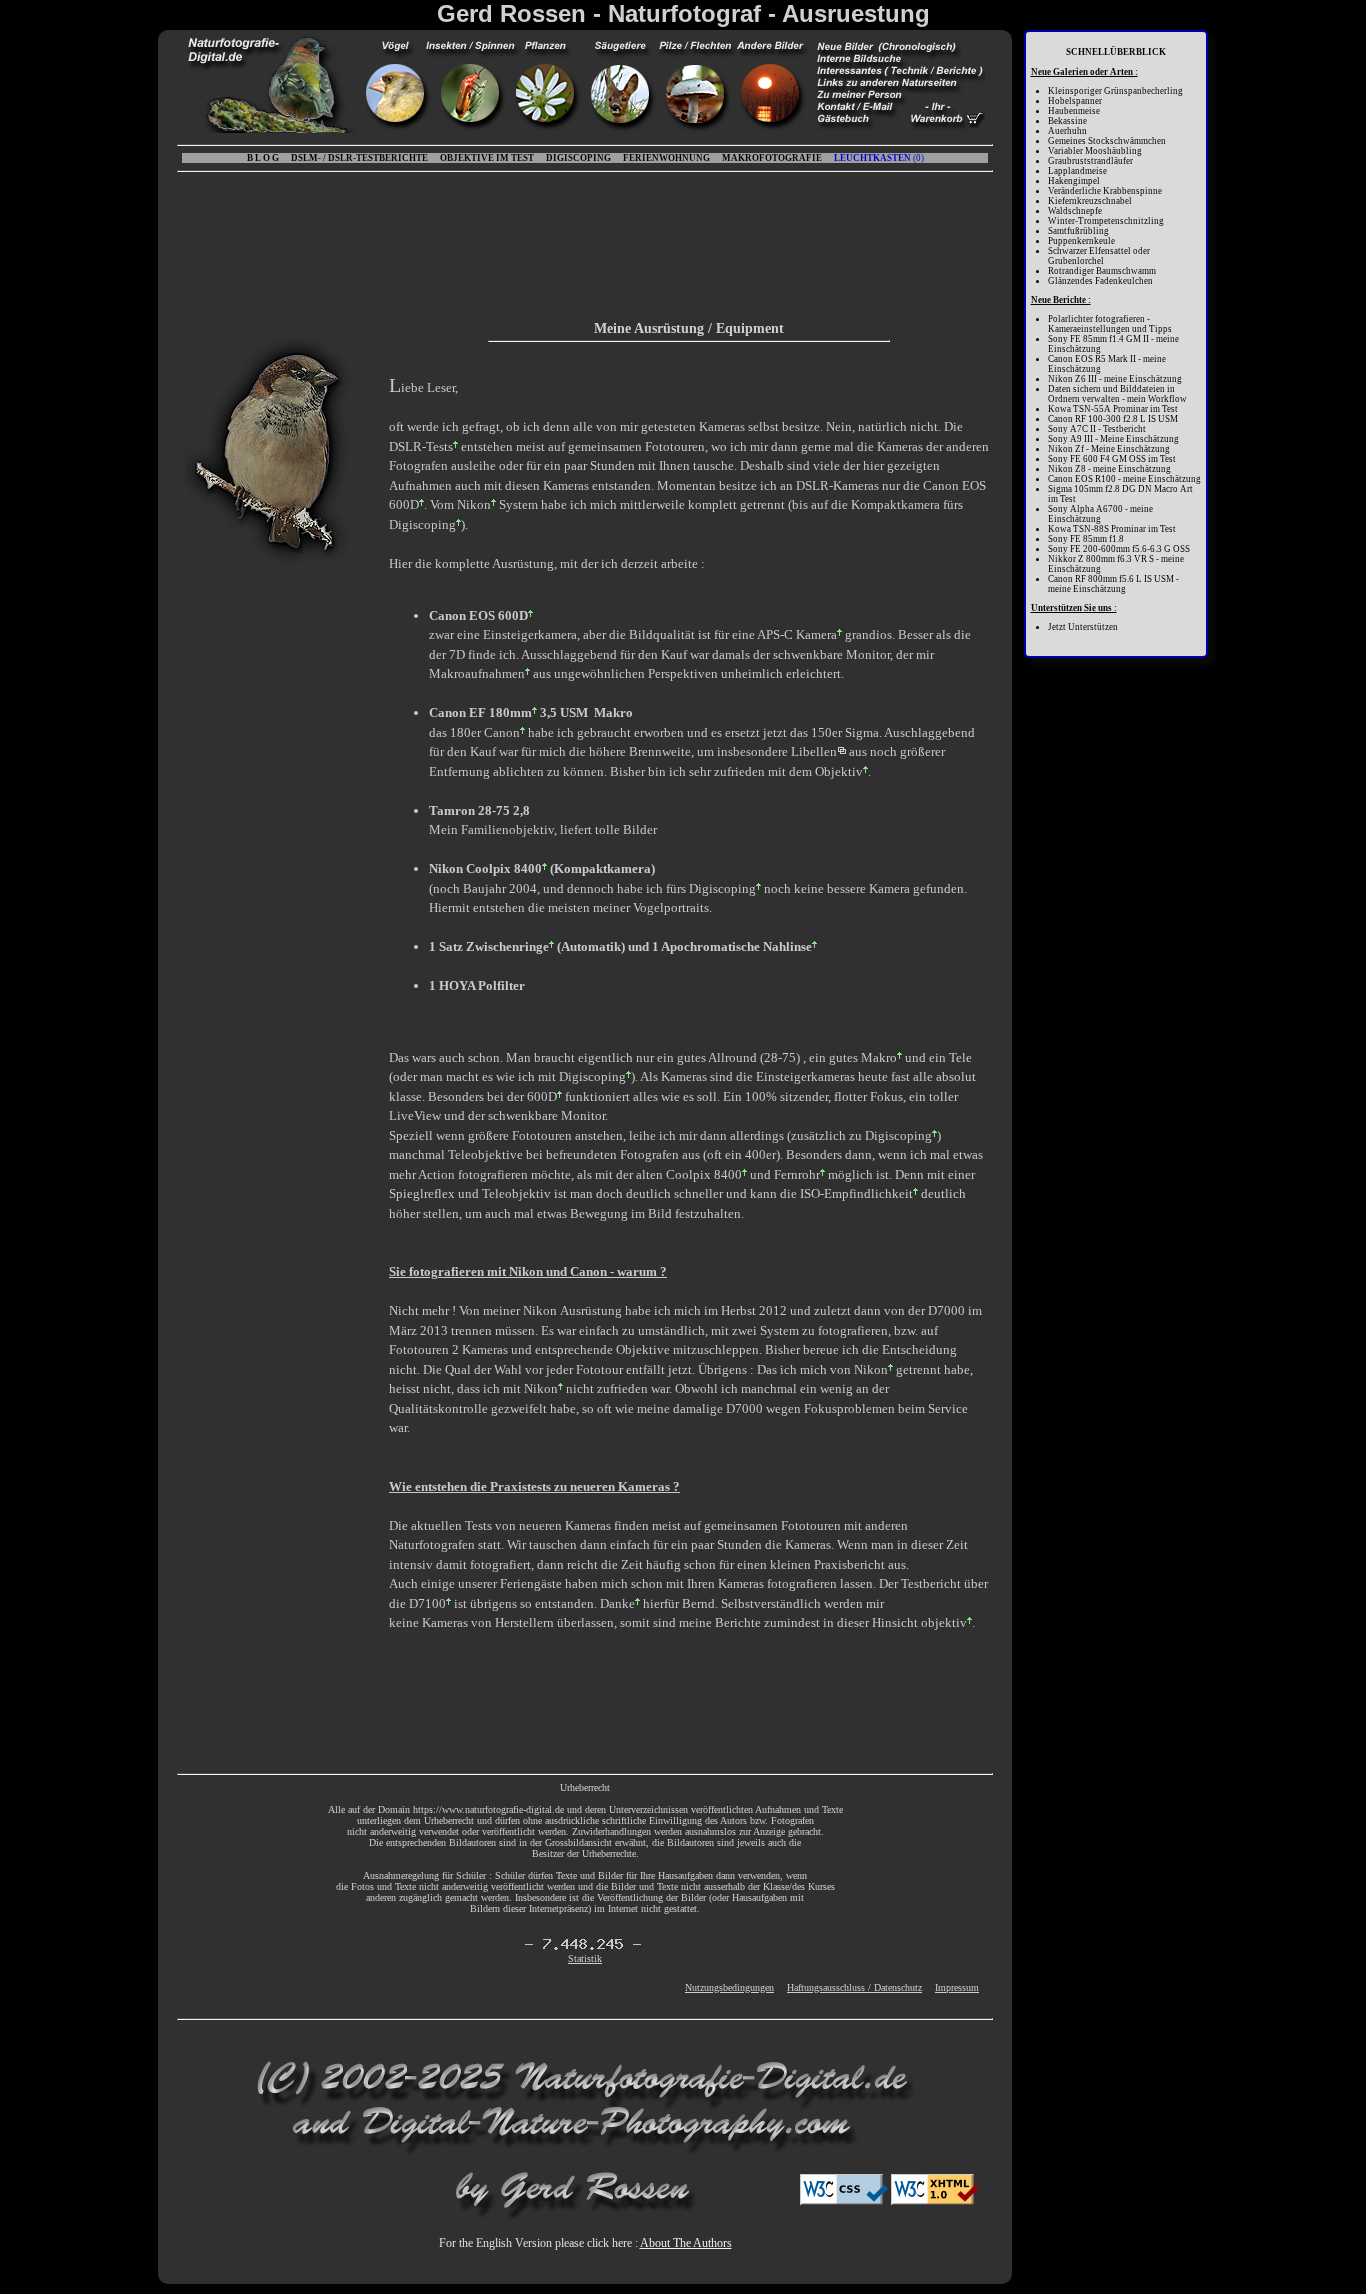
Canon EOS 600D (478, 615)
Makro (879, 1057)
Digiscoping (422, 524)
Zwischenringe (507, 946)
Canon (502, 732)
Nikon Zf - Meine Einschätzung (1109, 449)
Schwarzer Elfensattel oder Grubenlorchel (1099, 256)
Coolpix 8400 (704, 1174)
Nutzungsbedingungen (729, 1987)
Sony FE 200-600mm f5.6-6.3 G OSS (1119, 549)
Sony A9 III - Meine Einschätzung (1113, 439)
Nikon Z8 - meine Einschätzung (1109, 469)
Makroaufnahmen (477, 673)
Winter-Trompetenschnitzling (1106, 221)
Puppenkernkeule (1081, 241)
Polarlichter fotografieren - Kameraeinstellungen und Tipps (1110, 324)
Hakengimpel (1074, 181)
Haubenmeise (1074, 111)
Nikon (474, 504)
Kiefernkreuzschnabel (1090, 201)
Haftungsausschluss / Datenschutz (854, 1987)
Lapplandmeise (1077, 171)
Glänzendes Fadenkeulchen (1100, 281)
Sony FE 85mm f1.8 (1086, 539)
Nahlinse (787, 946)
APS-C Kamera (797, 634)
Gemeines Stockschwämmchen (1107, 141)
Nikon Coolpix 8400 (485, 868)
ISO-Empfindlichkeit (856, 1193)
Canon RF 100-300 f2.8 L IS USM (1113, 419)
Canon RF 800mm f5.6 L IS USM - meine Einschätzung (1113, 584)
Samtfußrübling (1078, 231)
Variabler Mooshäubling (1095, 151)
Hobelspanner (1075, 101)
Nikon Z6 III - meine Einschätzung (1115, 379)
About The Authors (686, 2243)
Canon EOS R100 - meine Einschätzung (1124, 479)
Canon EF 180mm (480, 712)
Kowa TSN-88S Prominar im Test (1112, 529)
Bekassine (1067, 121)
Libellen (814, 751)
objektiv (944, 1622)
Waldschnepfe (1075, 211)
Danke (617, 1603)
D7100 (427, 1603)
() (879, 158)
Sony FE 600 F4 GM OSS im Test (1112, 459)
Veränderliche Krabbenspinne (1105, 191)
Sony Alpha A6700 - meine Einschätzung (1100, 514)
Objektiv (839, 771)
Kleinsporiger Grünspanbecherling (1115, 91)
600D (542, 1096)
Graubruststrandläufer (1090, 161)
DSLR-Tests (421, 446)
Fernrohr (797, 1174)
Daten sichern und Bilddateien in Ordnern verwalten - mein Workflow (1117, 394)
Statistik (585, 1958)
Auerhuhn (1067, 131)
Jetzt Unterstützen (1083, 627)
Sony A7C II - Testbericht (1097, 429)
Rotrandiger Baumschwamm (1102, 271)
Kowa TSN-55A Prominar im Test (1113, 409)
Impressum (957, 1987)
